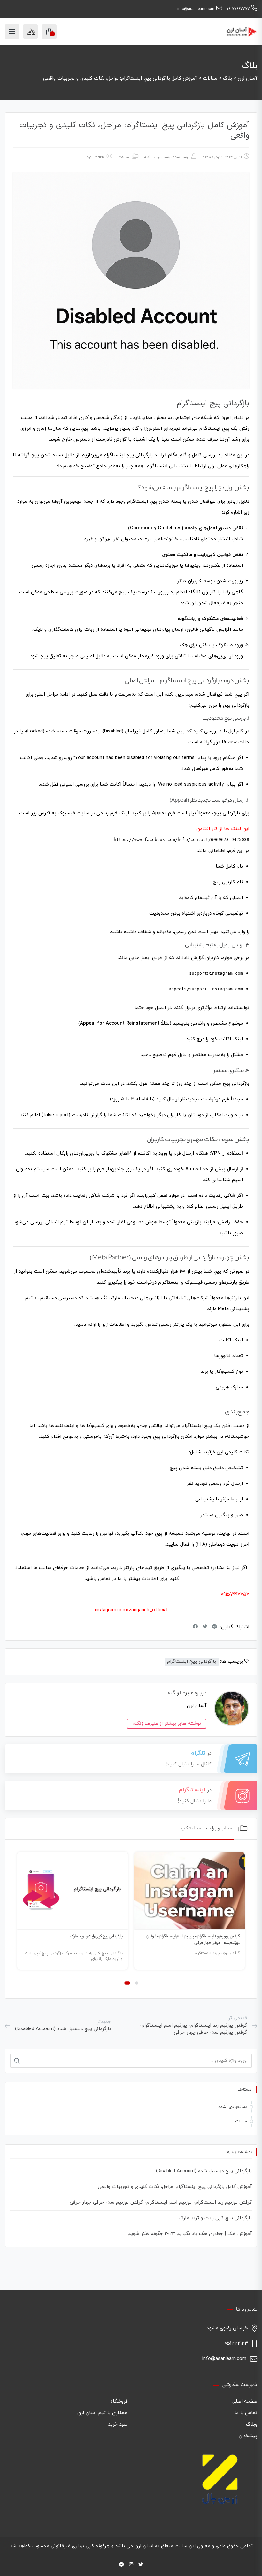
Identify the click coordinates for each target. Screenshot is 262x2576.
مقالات (124, 157)
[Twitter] (141, 2565)
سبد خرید (118, 2424)
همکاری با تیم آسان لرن (103, 2413)
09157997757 (238, 9)
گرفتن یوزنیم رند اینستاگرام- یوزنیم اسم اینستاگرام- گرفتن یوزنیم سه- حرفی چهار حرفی (161, 2202)
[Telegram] (122, 2565)
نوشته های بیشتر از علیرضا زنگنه (167, 1724)
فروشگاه (119, 2401)
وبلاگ (252, 2424)
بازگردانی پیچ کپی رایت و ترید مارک (96, 1936)
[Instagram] (131, 2565)
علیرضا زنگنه (153, 157)
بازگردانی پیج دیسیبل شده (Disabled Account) (204, 2171)
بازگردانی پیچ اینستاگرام (192, 1662)
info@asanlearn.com (196, 9)
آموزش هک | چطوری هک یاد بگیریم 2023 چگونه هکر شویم (190, 2234)
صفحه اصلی (245, 2401)
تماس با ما (246, 2413)
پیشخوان (248, 2436)
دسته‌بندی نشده (233, 2107)
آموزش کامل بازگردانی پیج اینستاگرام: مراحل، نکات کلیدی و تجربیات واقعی (175, 2187)
